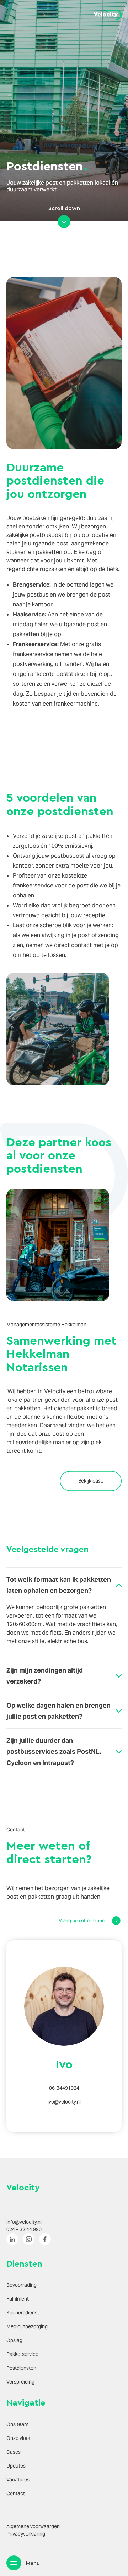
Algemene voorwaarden (33, 2526)
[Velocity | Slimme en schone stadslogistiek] (108, 15)
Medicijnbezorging (27, 2326)
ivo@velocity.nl (64, 2102)
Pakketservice (22, 2354)
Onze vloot (18, 2438)
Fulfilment (18, 2299)
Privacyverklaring (26, 2534)
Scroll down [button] (64, 208)
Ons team (17, 2424)
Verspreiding (20, 2382)
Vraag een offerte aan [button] (82, 1920)
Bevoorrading (22, 2285)
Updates (16, 2466)
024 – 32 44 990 (24, 2229)
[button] (14, 2563)
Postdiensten (21, 2368)
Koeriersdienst (23, 2313)
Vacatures (18, 2480)
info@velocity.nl (24, 2222)
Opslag (14, 2340)
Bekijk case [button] (91, 1481)
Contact (16, 2493)
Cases (14, 2452)
